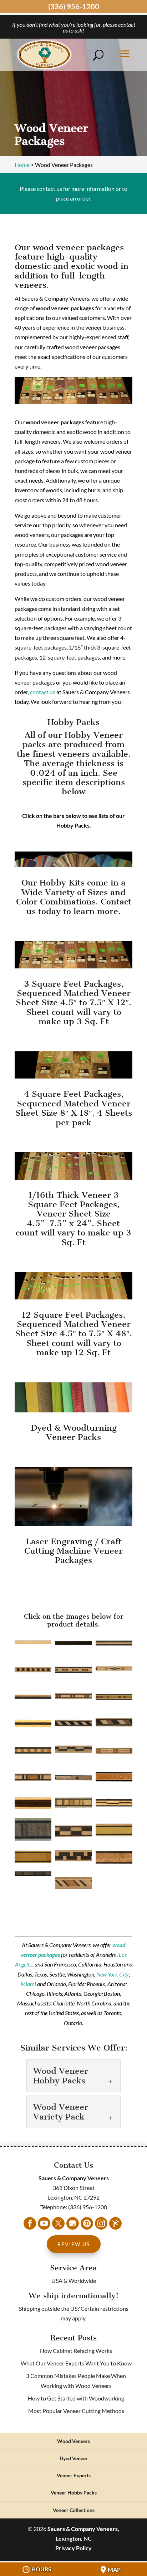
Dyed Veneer (74, 2458)
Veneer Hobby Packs (74, 2493)
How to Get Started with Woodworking (76, 2398)
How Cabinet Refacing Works (76, 2351)
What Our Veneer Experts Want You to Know (76, 2363)
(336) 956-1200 (74, 6)
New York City (113, 1974)
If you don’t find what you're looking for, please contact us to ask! (74, 27)
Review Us (74, 2244)
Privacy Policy (73, 2548)
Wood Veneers (73, 2441)
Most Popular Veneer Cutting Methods (76, 2411)
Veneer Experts (74, 2475)
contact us (43, 692)
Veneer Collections (74, 2510)
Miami (28, 1984)
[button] (33, 1643)
